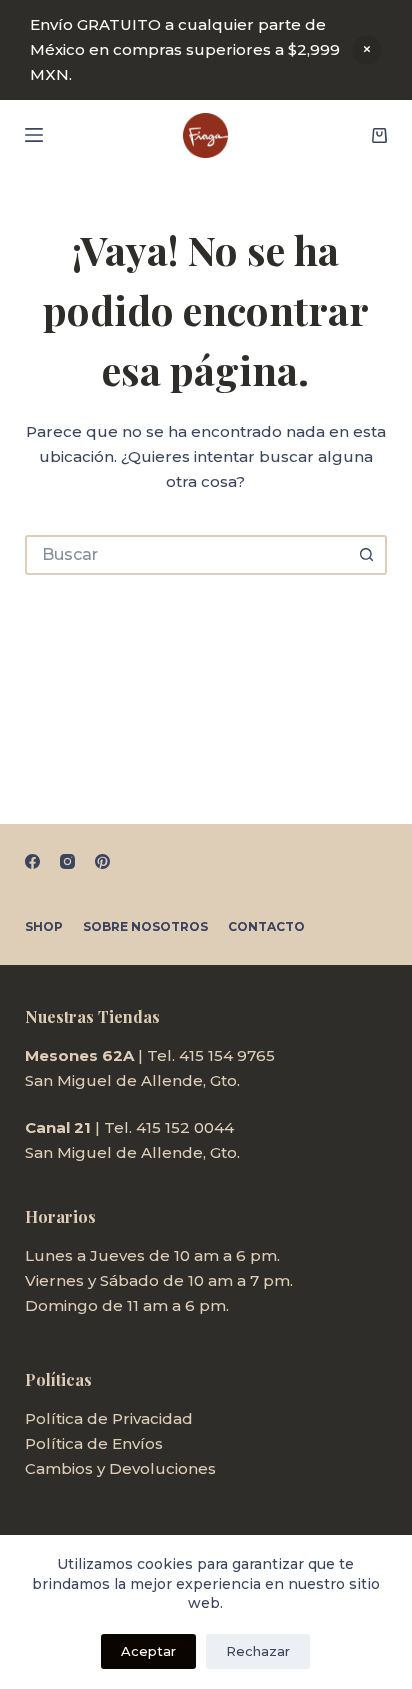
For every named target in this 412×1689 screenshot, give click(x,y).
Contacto (266, 926)
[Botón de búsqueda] (367, 555)
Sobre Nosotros (145, 926)
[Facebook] (32, 861)
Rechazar (258, 1651)
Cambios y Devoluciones (120, 1468)
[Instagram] (67, 861)
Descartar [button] (367, 50)
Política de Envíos (94, 1443)
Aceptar (148, 1651)
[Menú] (34, 135)
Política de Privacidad (109, 1418)
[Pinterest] (102, 861)
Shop (44, 926)
